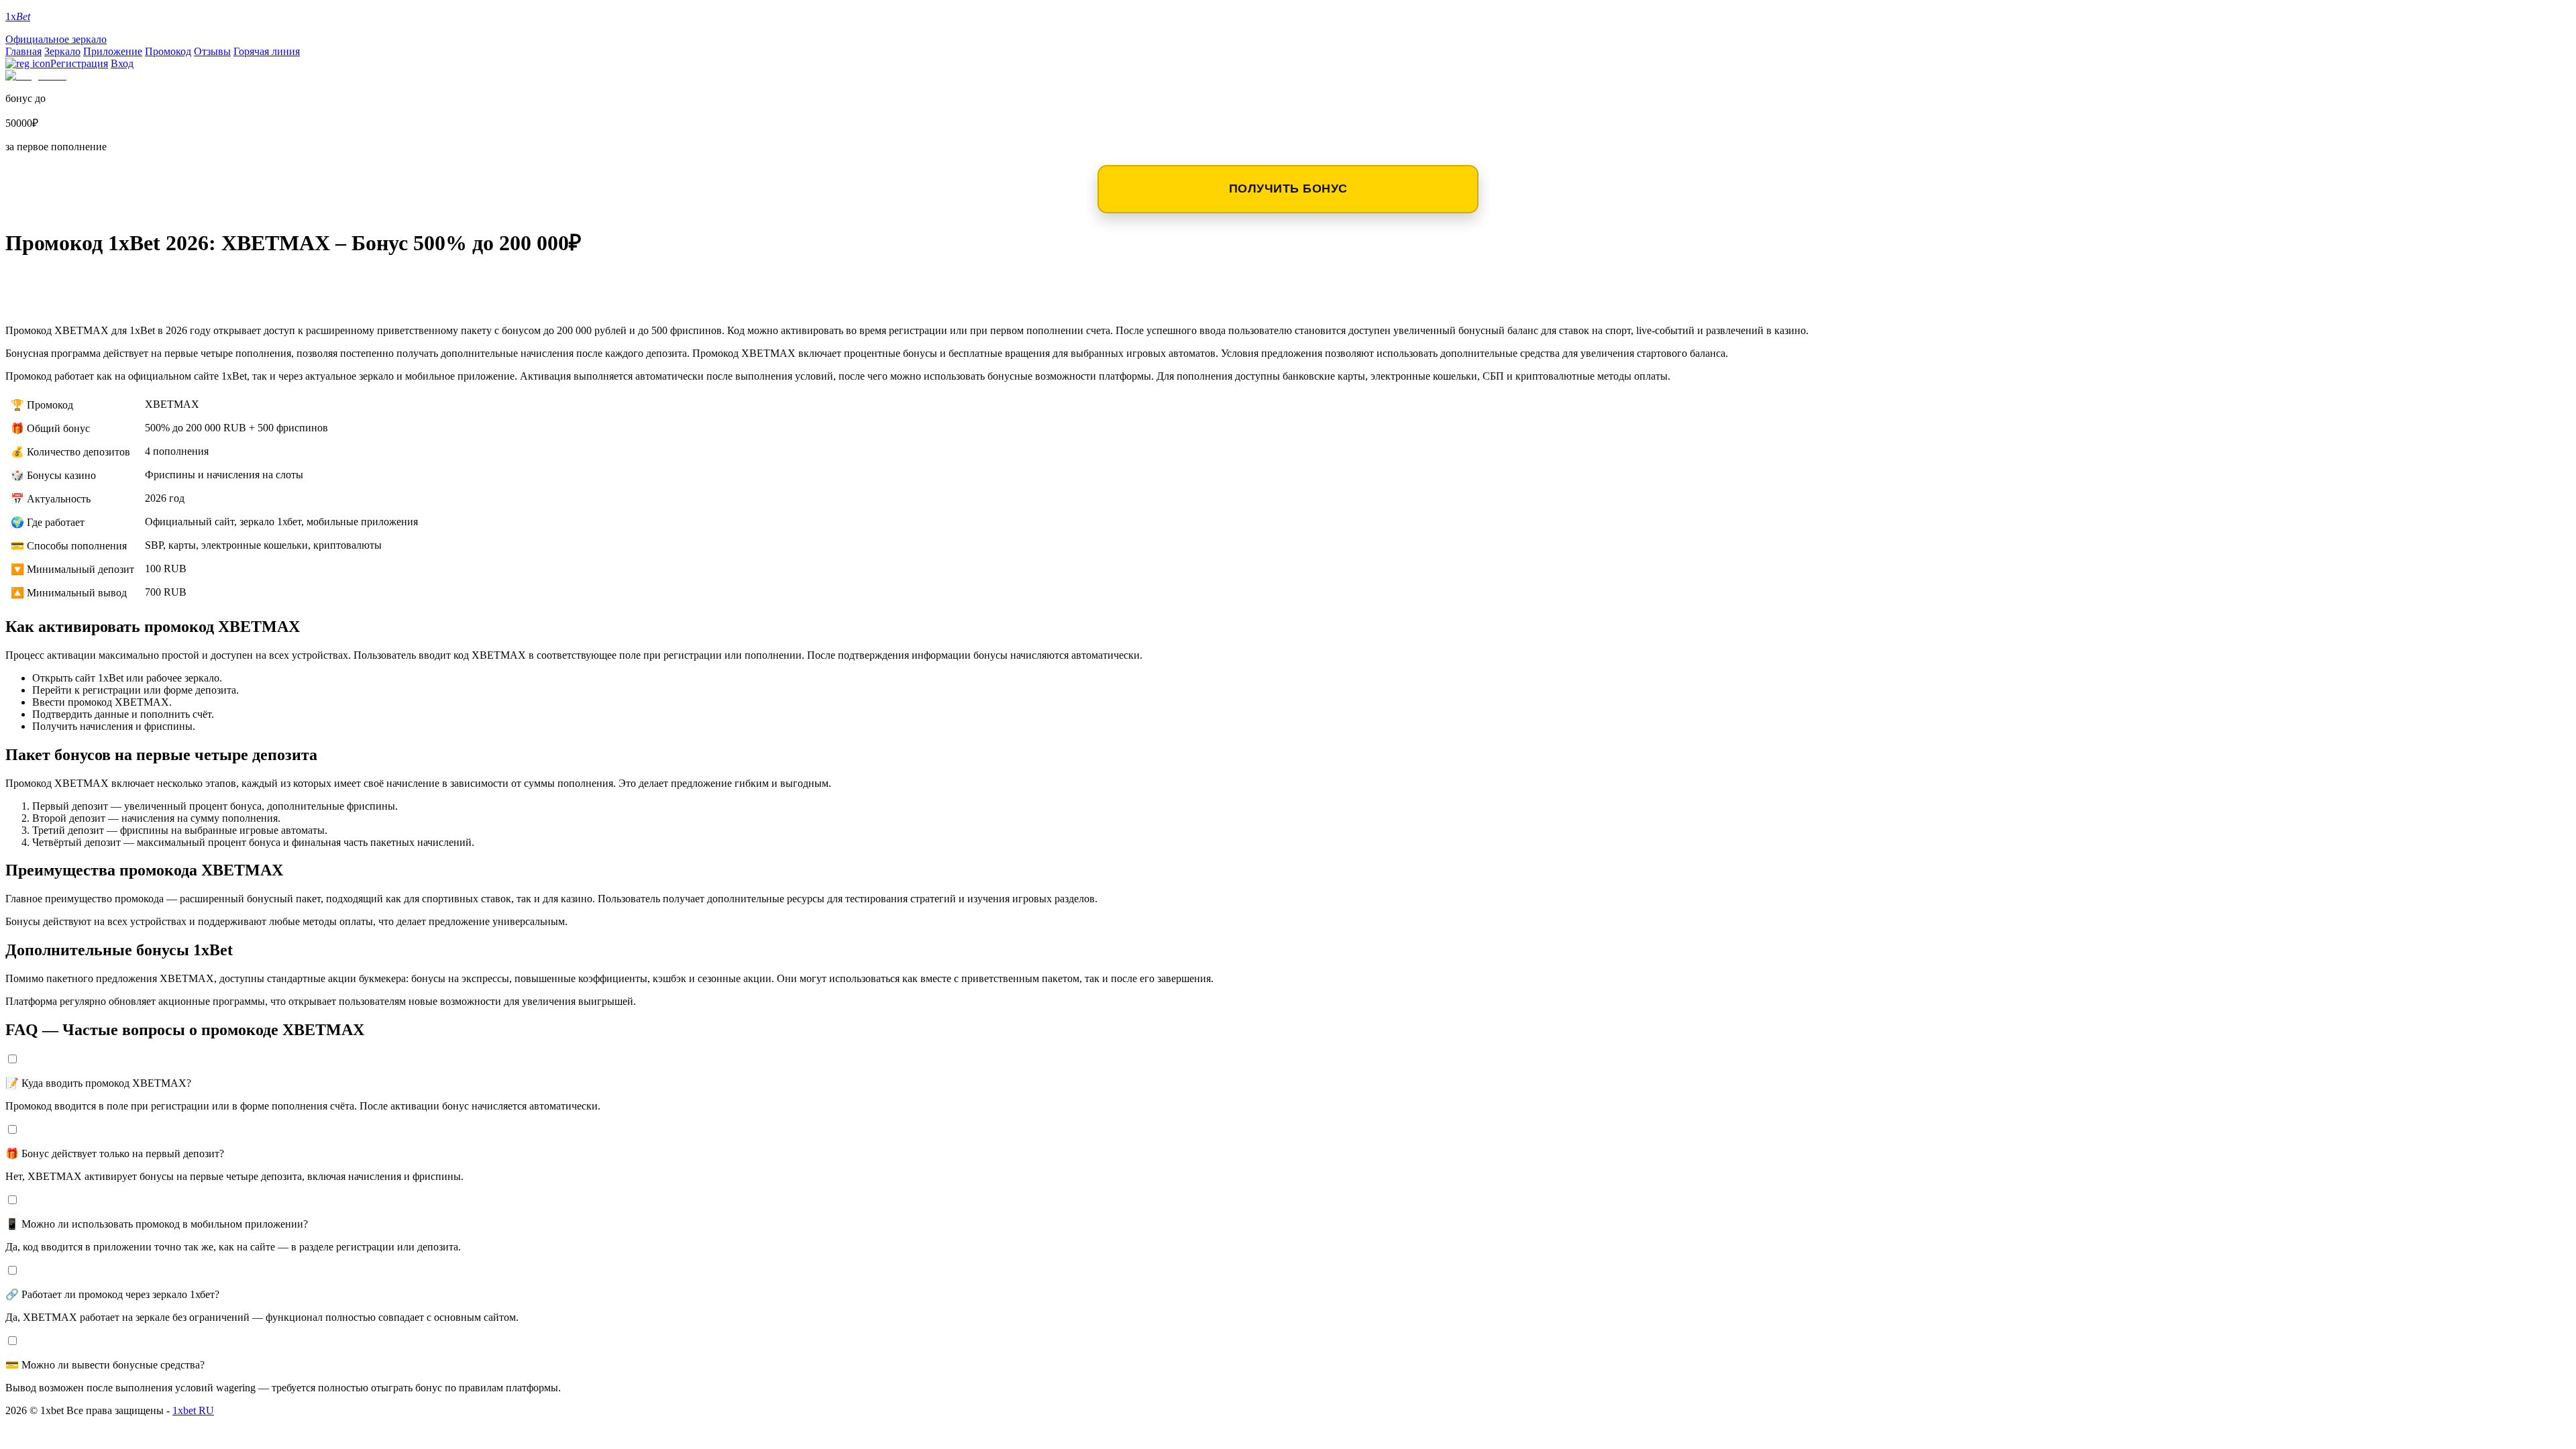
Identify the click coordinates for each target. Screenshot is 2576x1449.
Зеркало (62, 51)
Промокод (168, 51)
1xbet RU (193, 1410)
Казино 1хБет (63, 303)
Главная (23, 51)
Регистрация (79, 63)
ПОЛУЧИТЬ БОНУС (1288, 189)
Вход (122, 63)
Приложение (113, 51)
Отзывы (212, 51)
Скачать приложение (95, 281)
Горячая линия (267, 51)
